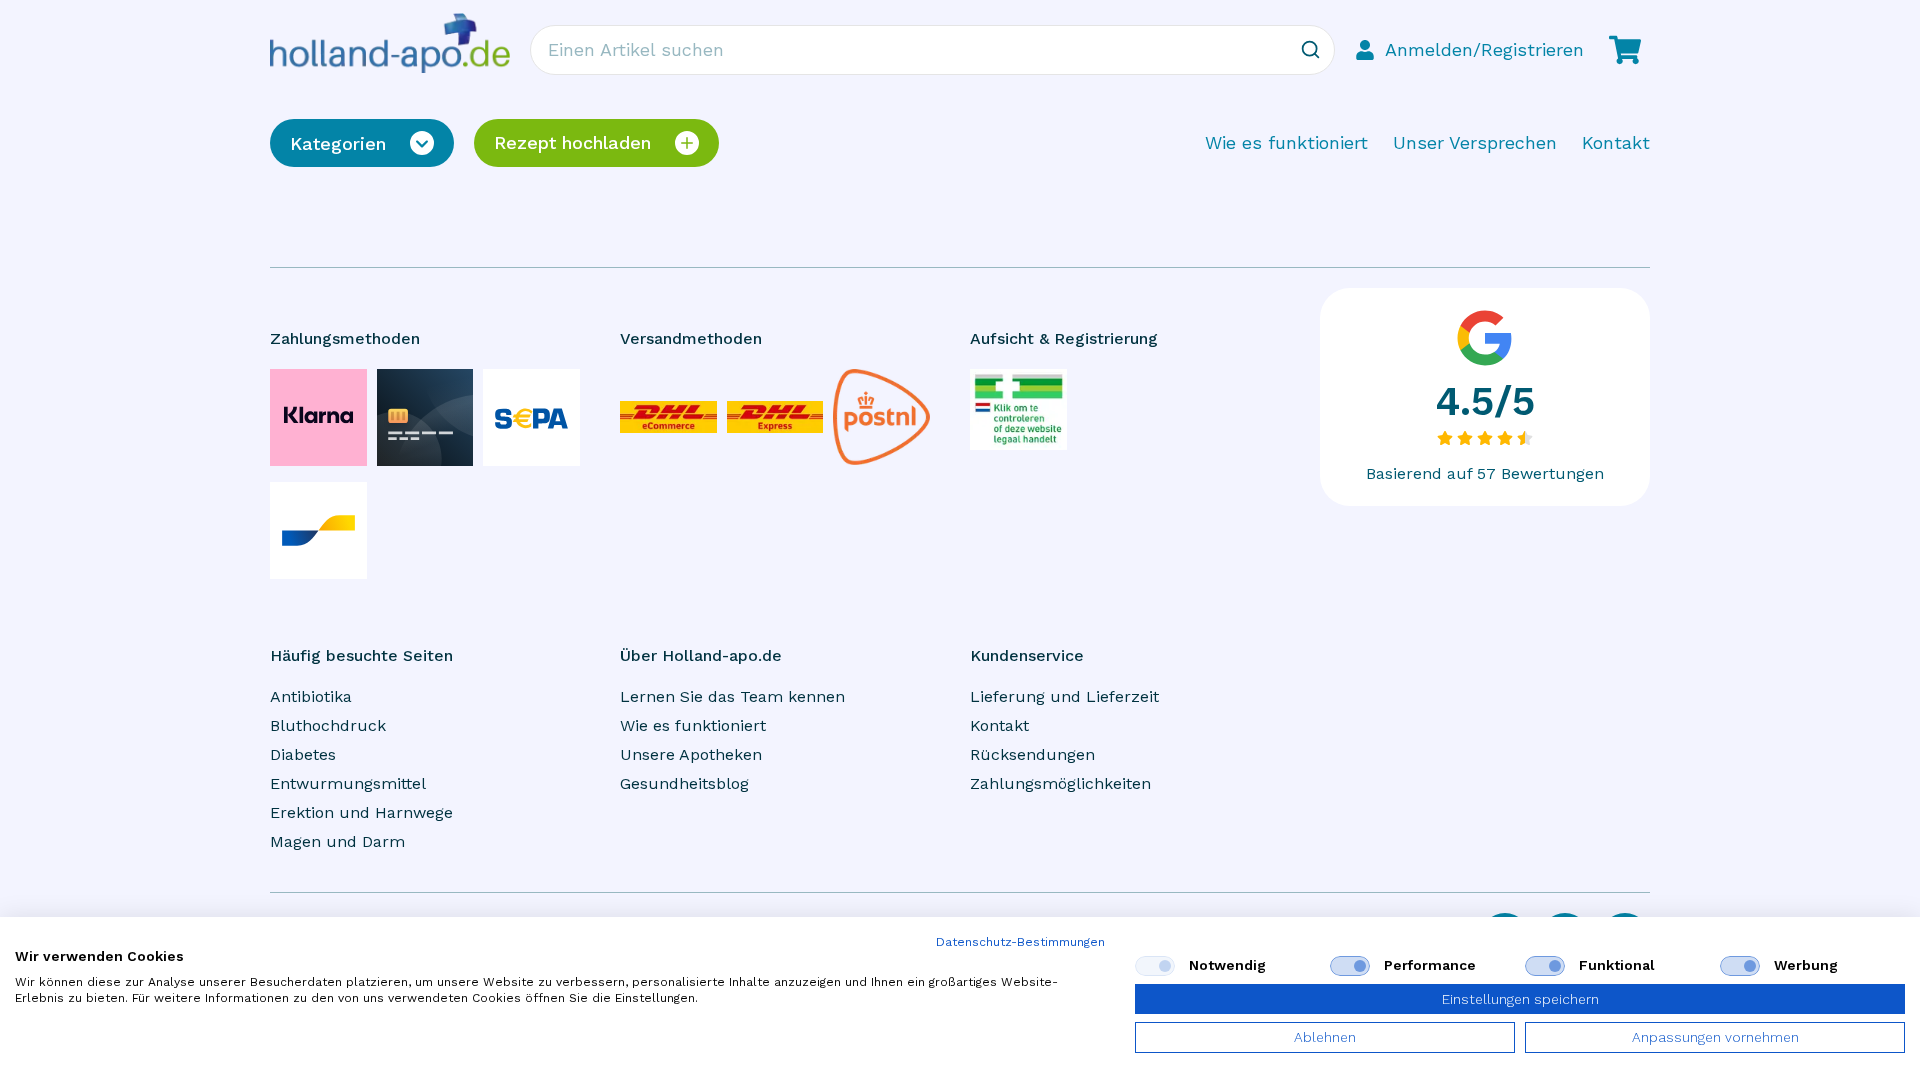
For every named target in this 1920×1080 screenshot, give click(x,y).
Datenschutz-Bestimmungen (1020, 942)
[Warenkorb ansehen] (1625, 50)
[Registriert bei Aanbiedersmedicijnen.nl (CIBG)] (1018, 409)
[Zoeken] (1310, 50)
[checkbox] (1155, 966)
